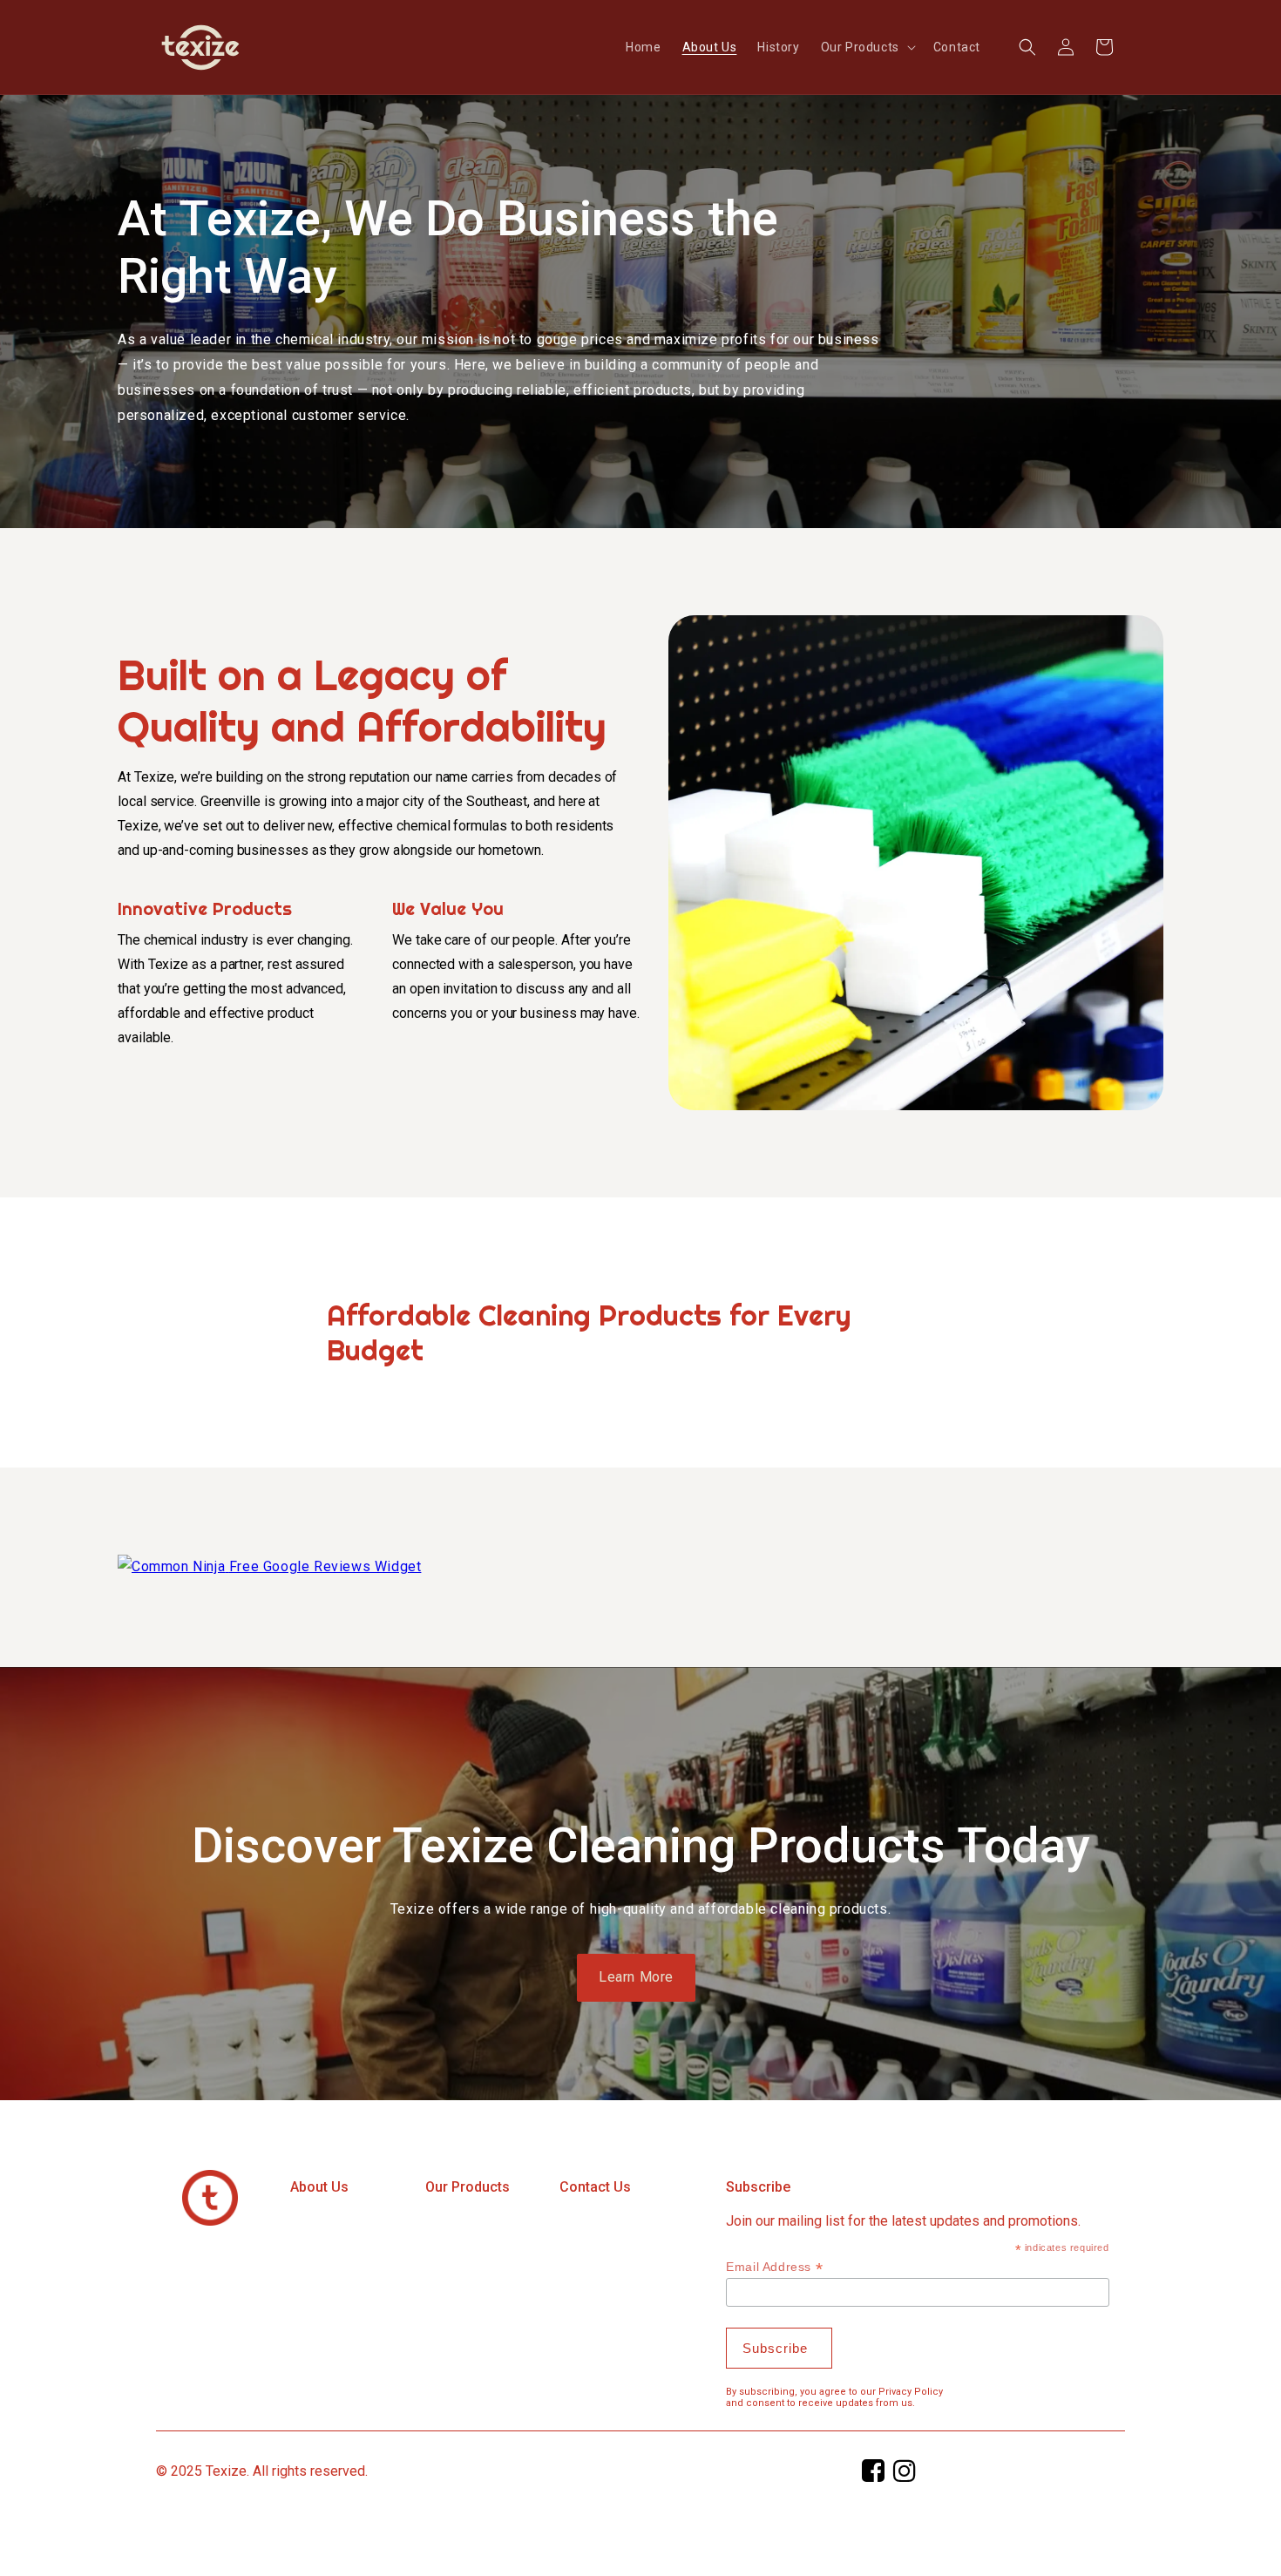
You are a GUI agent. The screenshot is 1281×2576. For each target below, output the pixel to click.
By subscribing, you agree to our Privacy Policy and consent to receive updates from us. (834, 2397)
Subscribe (758, 2187)
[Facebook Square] (874, 2475)
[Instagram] (905, 2475)
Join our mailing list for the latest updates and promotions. (903, 2221)
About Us (319, 2187)
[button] (867, 47)
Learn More (636, 1977)
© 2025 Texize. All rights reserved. (262, 2471)
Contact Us (595, 2187)
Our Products (468, 2187)
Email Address (774, 2267)
